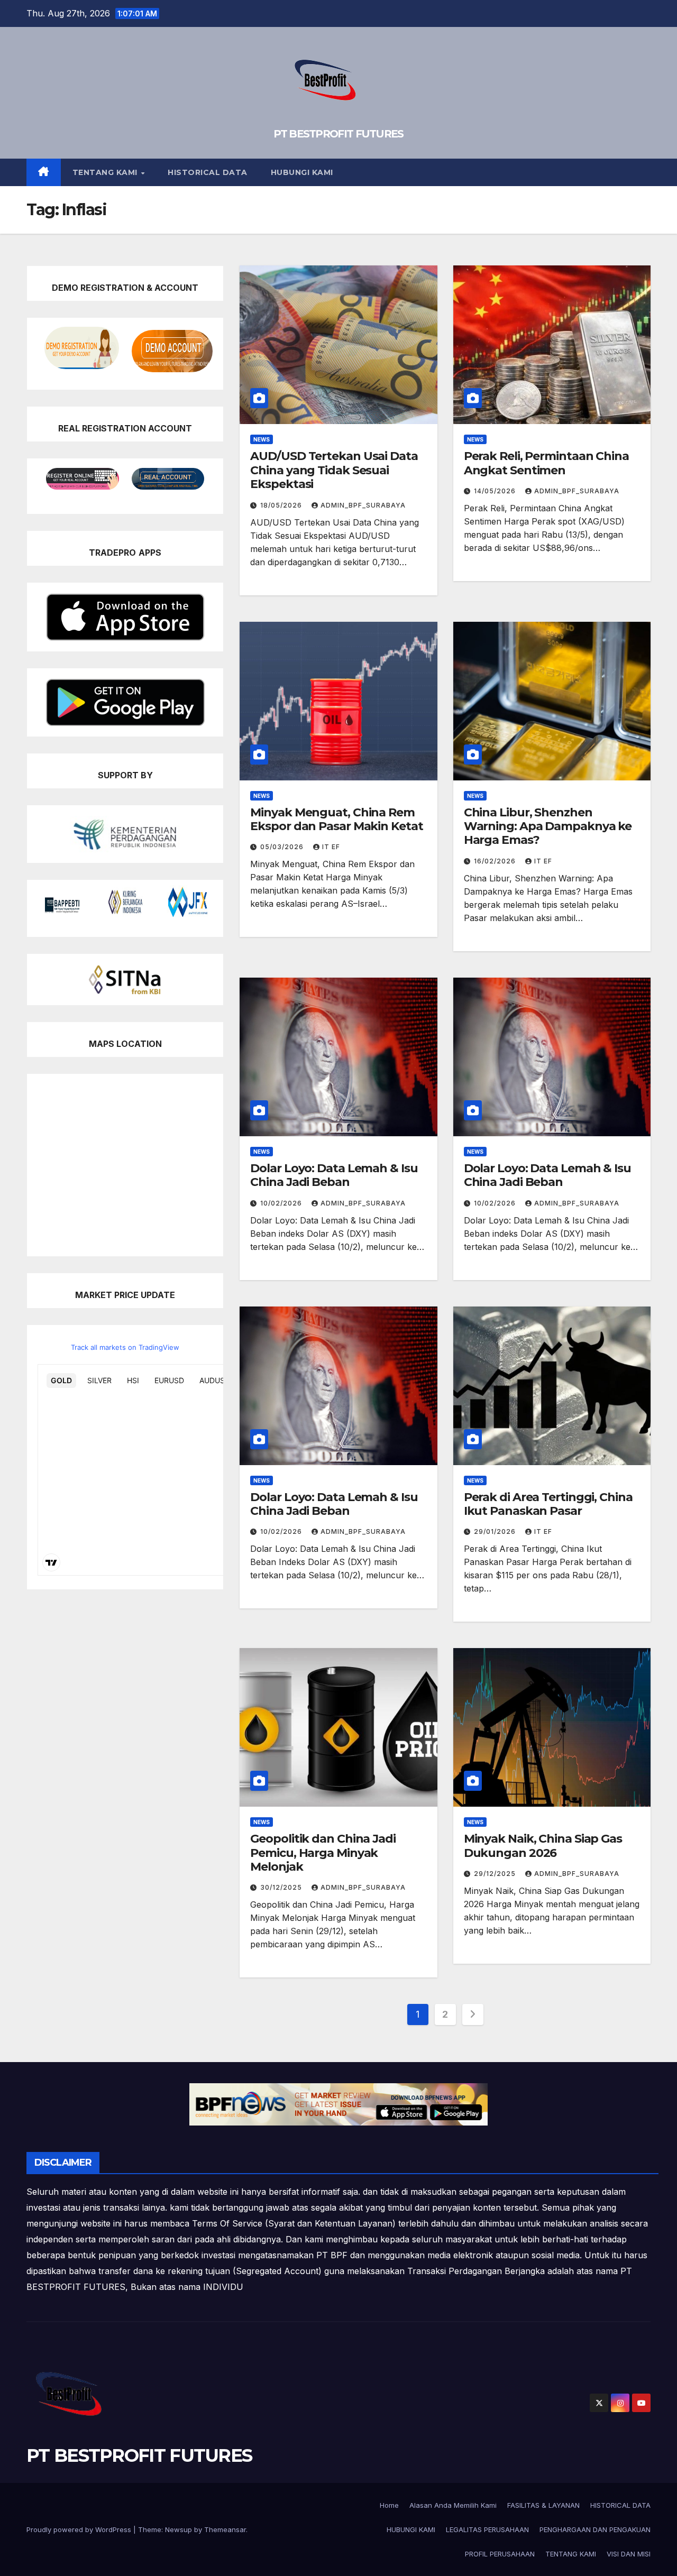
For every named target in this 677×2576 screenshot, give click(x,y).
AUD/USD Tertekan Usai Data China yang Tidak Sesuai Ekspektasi (334, 470)
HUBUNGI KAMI (302, 172)
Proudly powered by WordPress (80, 2529)
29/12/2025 (496, 1874)
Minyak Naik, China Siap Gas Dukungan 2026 (543, 1846)
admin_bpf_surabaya (363, 505)
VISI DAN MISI (629, 2554)
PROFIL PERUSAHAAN (500, 2554)
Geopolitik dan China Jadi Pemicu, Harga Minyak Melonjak (323, 1853)
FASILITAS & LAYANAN (543, 2505)
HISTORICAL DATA (208, 172)
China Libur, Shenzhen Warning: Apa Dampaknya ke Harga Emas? (548, 826)
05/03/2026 (283, 847)
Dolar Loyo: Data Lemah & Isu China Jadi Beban (334, 1175)
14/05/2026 (496, 491)
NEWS (262, 439)
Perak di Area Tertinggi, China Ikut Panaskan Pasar (548, 1504)
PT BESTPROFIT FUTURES (338, 134)
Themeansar (225, 2529)
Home (389, 2505)
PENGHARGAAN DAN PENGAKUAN (595, 2529)
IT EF (331, 847)
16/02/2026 (496, 861)
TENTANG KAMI (106, 172)
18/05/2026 (282, 505)
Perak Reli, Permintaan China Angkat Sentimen (546, 463)
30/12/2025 (282, 1887)
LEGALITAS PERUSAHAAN (487, 2529)
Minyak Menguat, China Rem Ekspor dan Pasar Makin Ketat (336, 819)
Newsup (179, 2529)
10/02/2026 (282, 1203)
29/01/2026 (496, 1531)
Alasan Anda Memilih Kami (453, 2505)
